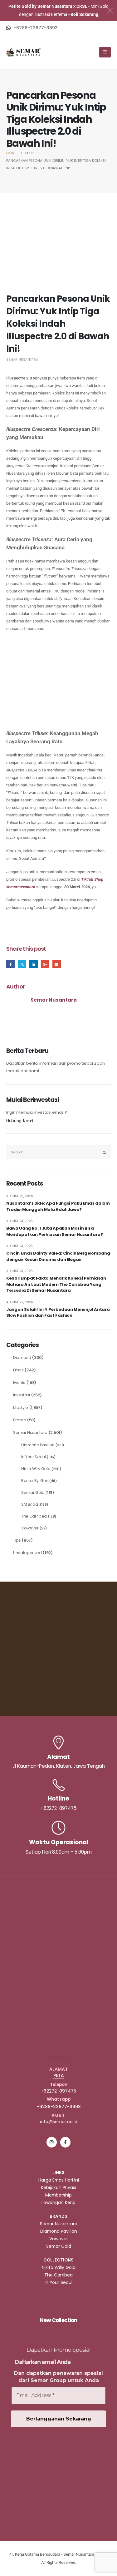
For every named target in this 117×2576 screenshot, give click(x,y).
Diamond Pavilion (38, 1445)
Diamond (22, 1357)
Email (57, 964)
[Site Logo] (23, 52)
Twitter (22, 964)
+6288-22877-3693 (59, 2107)
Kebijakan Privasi (58, 2187)
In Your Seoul (34, 1457)
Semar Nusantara (22, 360)
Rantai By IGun (35, 1481)
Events (19, 1382)
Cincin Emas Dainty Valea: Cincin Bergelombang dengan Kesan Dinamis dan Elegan (58, 1256)
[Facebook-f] (65, 2142)
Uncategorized (27, 1553)
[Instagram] (52, 2142)
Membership (58, 2195)
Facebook (10, 964)
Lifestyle (21, 1407)
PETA (59, 2075)
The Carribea (34, 1516)
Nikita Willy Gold (36, 1469)
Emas (18, 1370)
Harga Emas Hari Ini (59, 2180)
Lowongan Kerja (58, 2202)
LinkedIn (34, 964)
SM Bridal (30, 1504)
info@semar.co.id (59, 2122)
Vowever (30, 1528)
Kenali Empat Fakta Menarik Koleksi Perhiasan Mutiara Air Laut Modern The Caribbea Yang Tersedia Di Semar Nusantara (56, 1284)
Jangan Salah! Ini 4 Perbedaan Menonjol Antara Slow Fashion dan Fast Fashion (58, 1313)
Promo (19, 1420)
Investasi (22, 1395)
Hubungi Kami (20, 1121)
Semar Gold (33, 1492)
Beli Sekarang (84, 14)
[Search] (105, 1152)
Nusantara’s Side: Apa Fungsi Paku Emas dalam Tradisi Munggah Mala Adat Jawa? (58, 1206)
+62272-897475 (58, 2091)
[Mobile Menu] (105, 52)
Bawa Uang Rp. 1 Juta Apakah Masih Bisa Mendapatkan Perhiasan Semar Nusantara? (55, 1231)
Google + (45, 964)
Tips (17, 1540)
